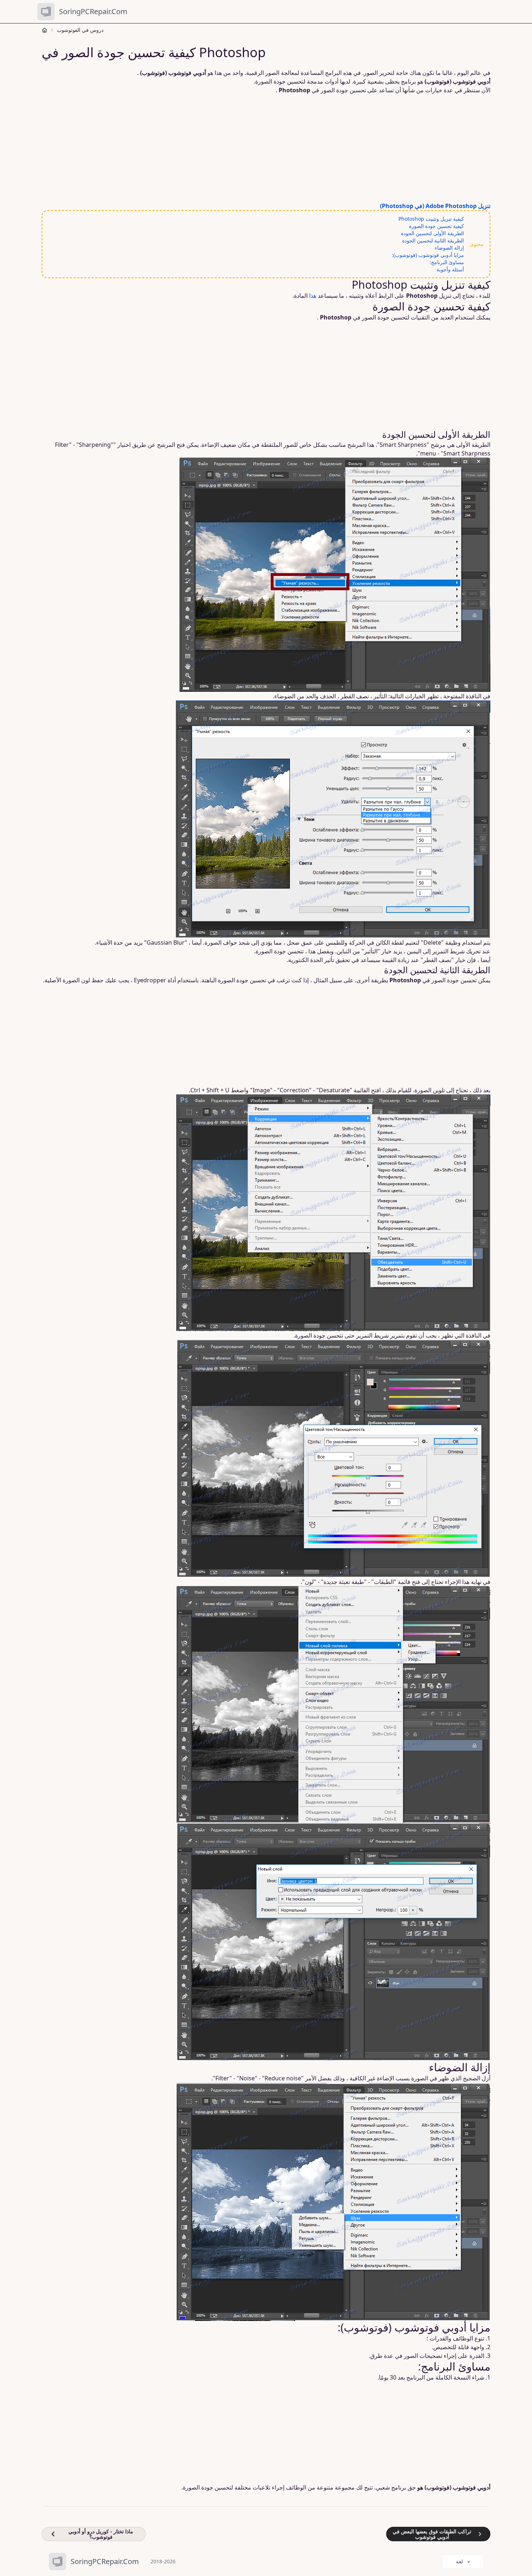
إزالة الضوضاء (449, 248)
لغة (459, 2561)
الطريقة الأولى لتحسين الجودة (432, 233)
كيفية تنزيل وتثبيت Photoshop (431, 219)
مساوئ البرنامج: (447, 262)
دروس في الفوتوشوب (80, 30)
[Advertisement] (262, 148)
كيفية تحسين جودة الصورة (436, 226)
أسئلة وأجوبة (450, 269)
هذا (313, 296)
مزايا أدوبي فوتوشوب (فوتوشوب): (428, 255)
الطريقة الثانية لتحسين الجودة (433, 240)
